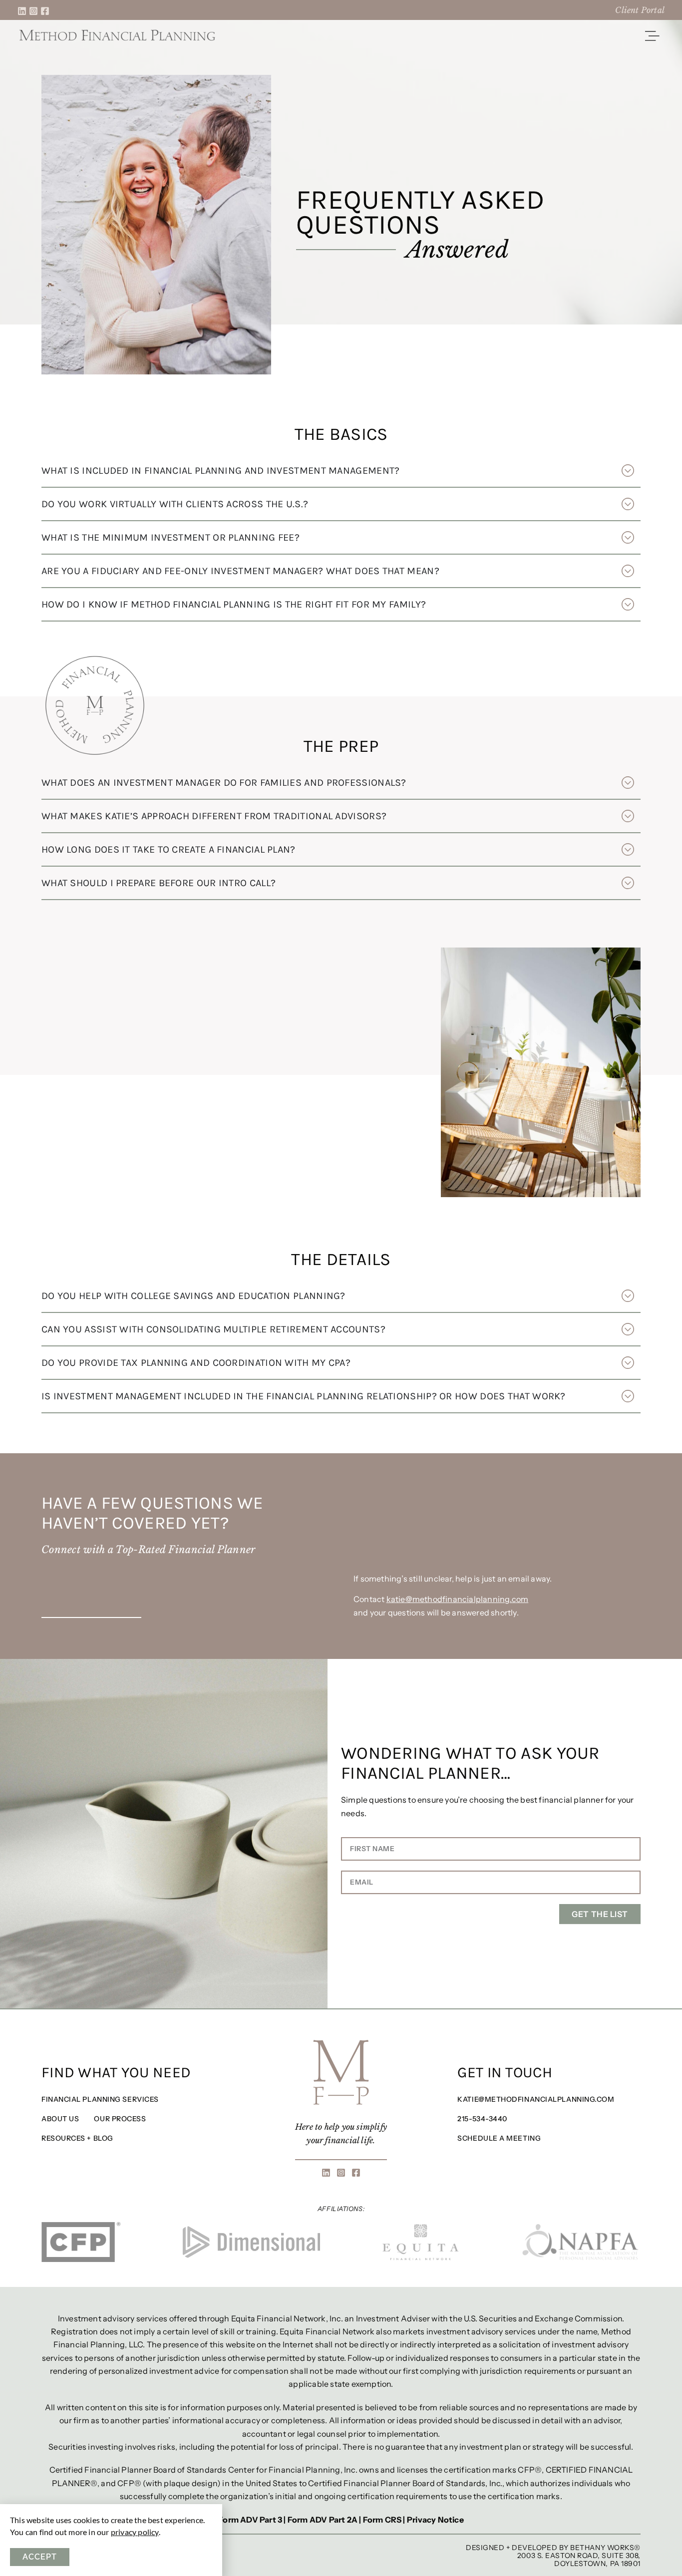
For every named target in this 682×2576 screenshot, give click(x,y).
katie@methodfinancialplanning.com (458, 1599)
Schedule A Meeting (499, 2138)
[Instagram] (33, 11)
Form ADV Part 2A (323, 2520)
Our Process (120, 2119)
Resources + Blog (77, 2138)
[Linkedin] (22, 11)
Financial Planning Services (100, 2099)
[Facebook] (45, 11)
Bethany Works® (605, 2548)
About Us (60, 2119)
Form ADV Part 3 (250, 2520)
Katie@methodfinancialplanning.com (536, 2099)
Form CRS (382, 2520)
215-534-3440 (482, 2119)
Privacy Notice (435, 2520)
